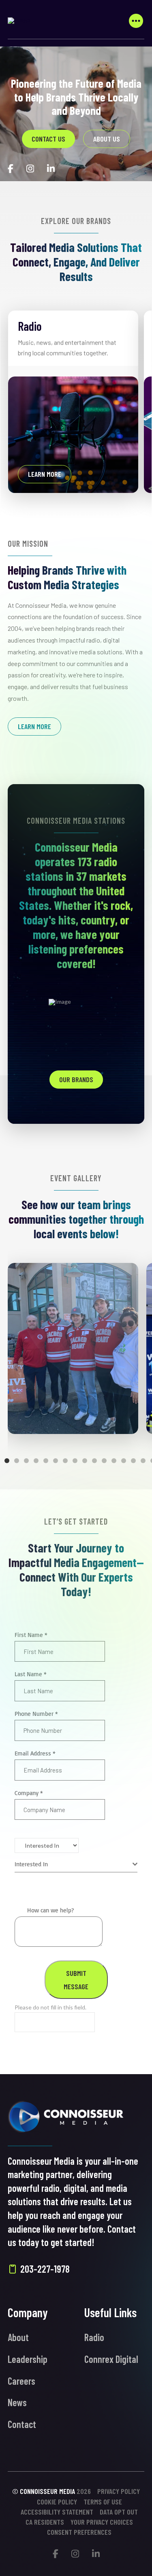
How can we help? (50, 1910)
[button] (136, 21)
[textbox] (74, 1864)
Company (29, 1793)
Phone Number (36, 1714)
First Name (31, 1635)
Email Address (35, 1753)
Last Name (31, 1674)
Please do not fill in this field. (50, 2007)
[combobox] (76, 1864)
